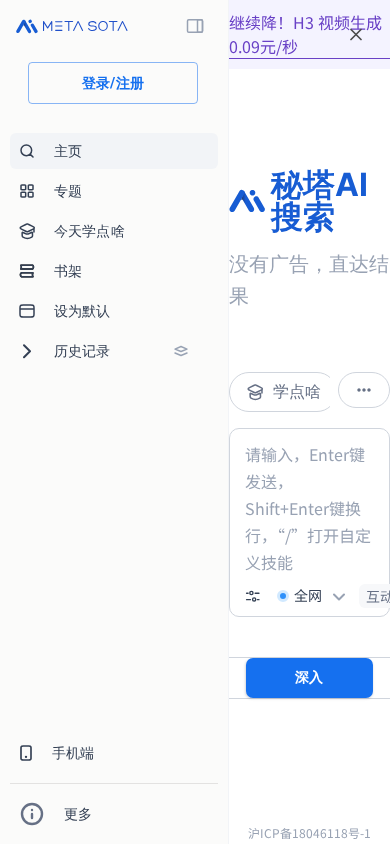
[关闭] (356, 34)
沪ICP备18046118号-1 (309, 832)
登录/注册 (113, 83)
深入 (309, 677)
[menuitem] (114, 151)
